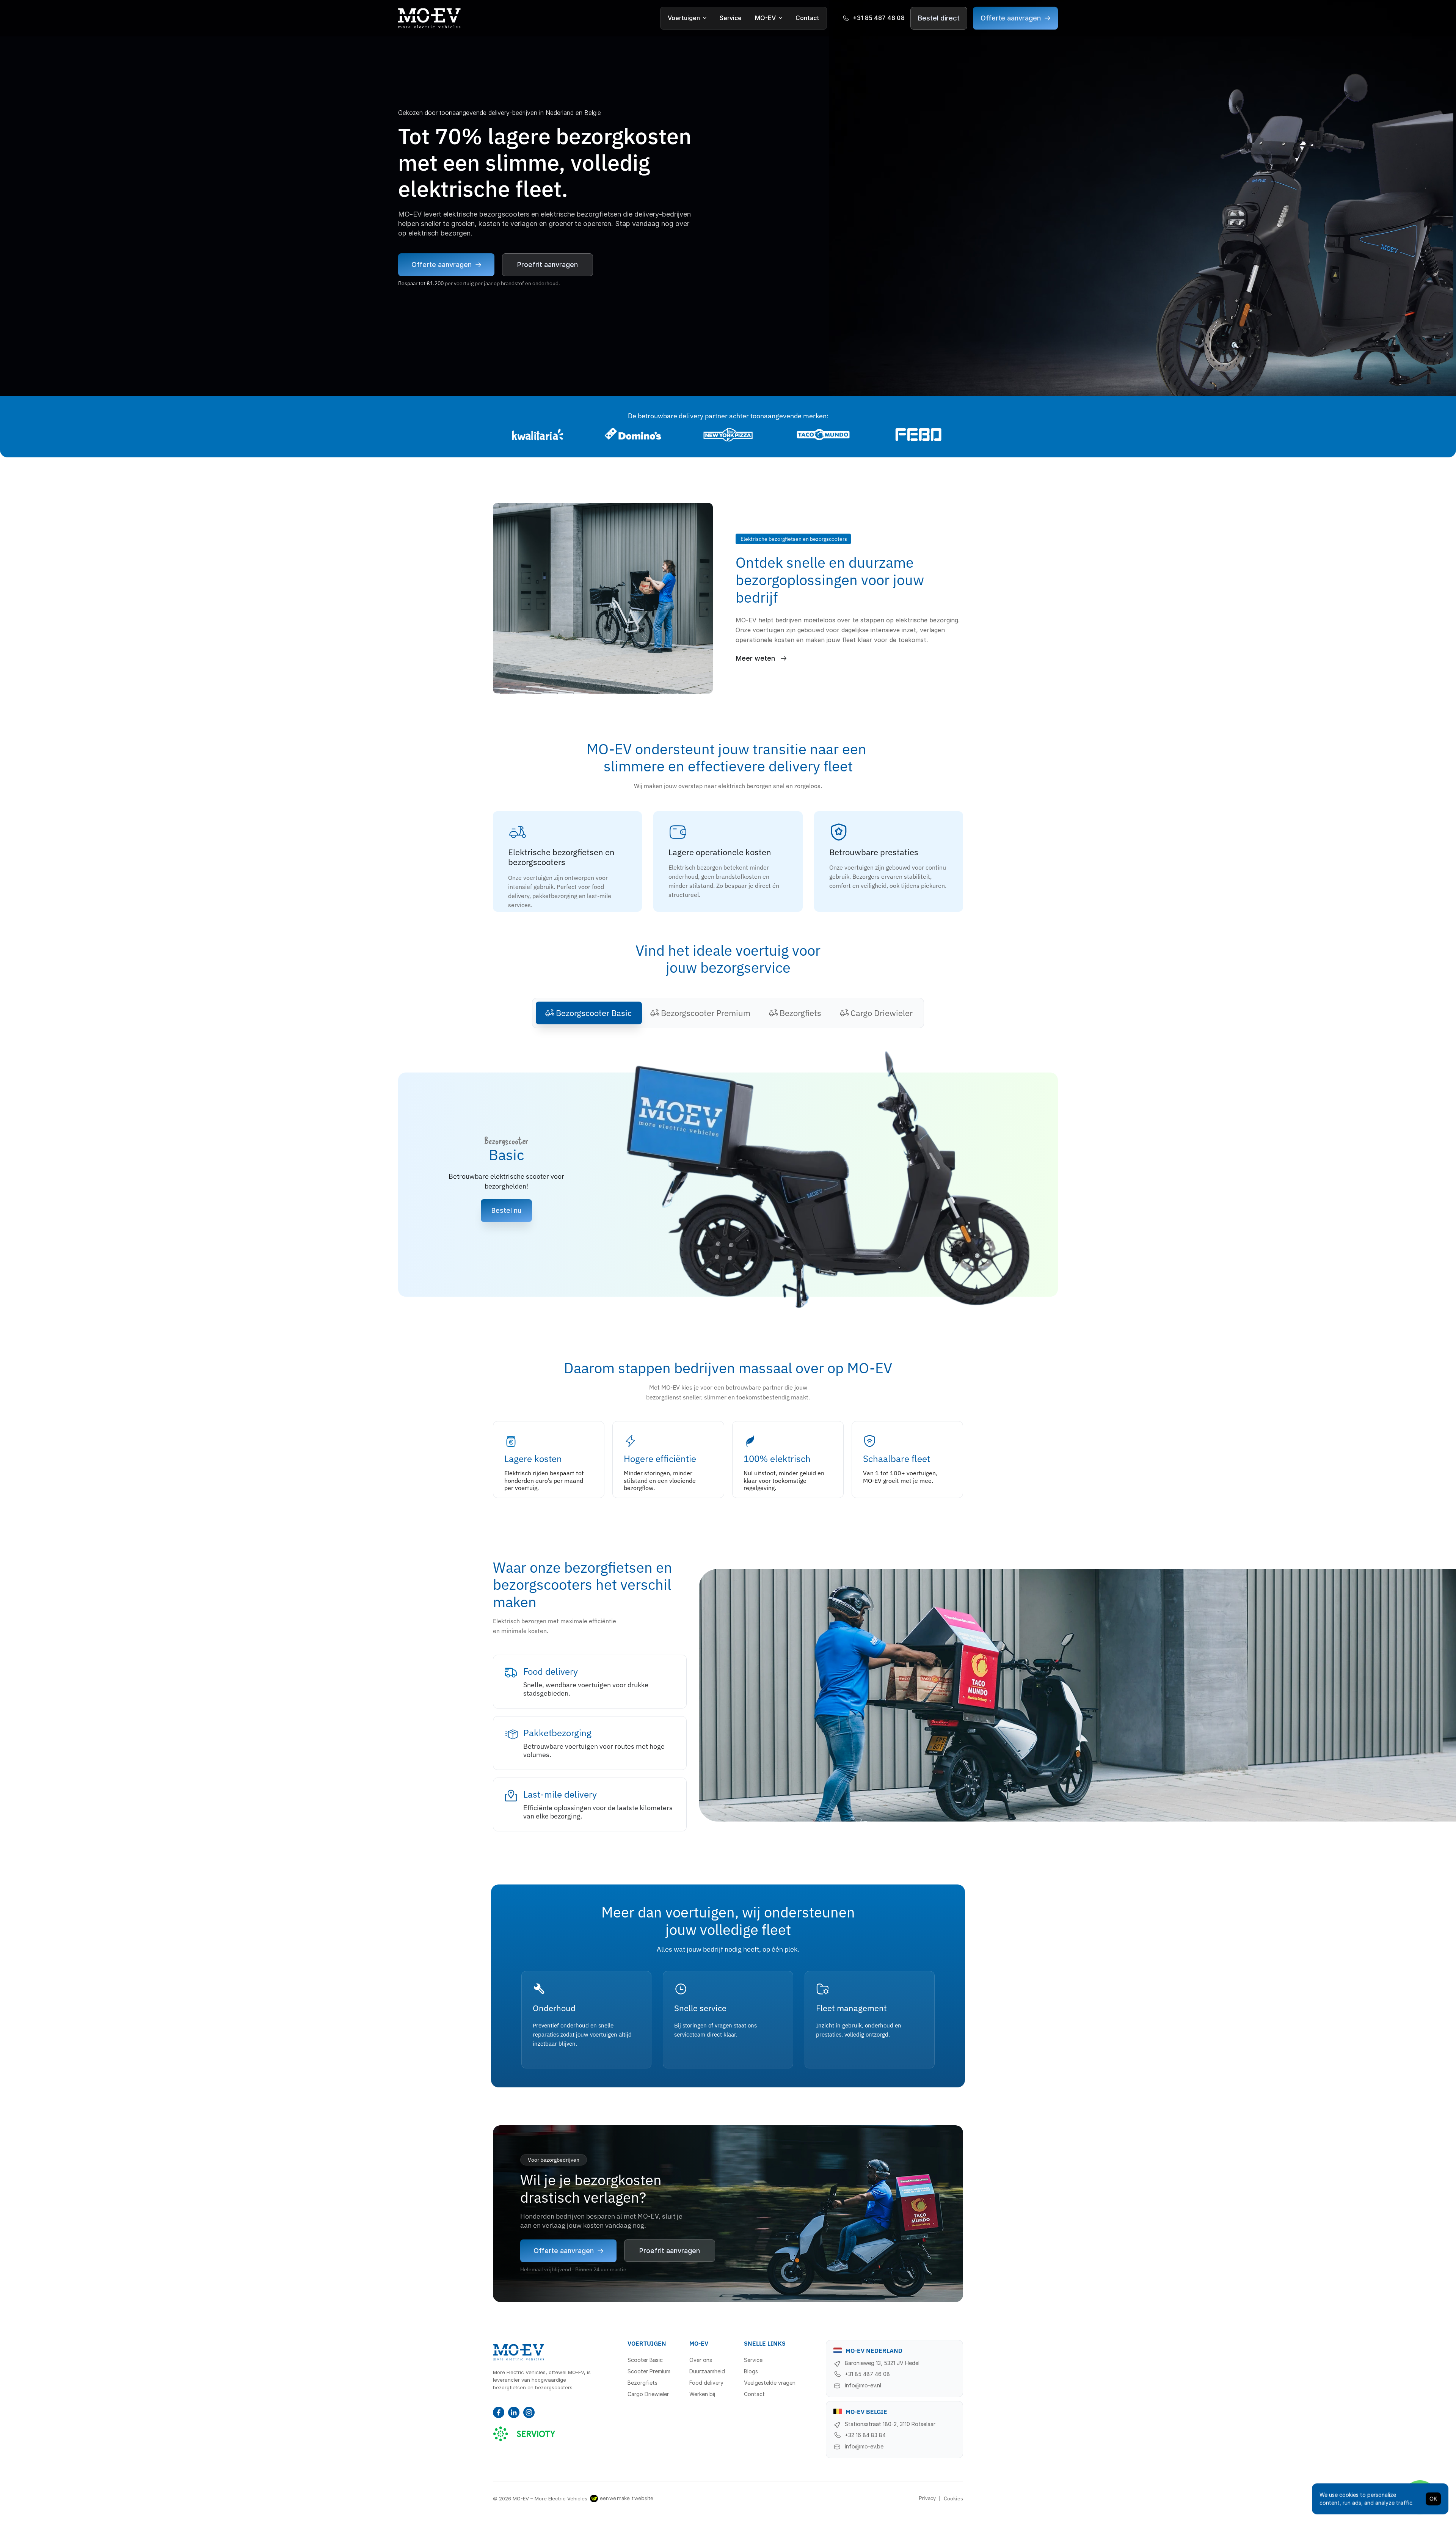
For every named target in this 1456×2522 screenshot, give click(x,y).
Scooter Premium (649, 2371)
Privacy (927, 2498)
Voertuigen (684, 18)
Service (731, 18)
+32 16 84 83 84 (865, 2435)
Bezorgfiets (642, 2383)
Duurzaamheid (707, 2371)
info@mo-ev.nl (863, 2385)
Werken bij (702, 2394)
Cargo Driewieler (648, 2394)
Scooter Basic (645, 2360)
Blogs (751, 2371)
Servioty (524, 2432)
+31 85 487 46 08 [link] (879, 18)
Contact (807, 18)
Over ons (701, 2360)
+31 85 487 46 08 (867, 2374)
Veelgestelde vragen (770, 2383)
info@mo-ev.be (864, 2446)
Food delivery (706, 2383)
